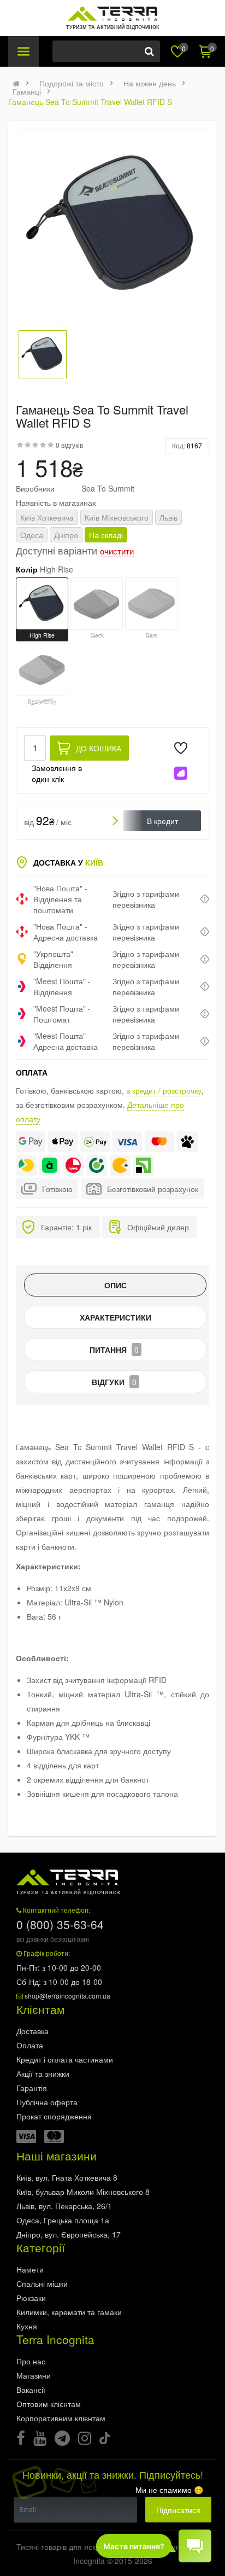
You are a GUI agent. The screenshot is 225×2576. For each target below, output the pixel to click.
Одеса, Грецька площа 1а (63, 2220)
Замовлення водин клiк (57, 773)
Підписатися (178, 2510)
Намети (30, 2269)
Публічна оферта (47, 2102)
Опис (116, 1285)
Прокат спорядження (54, 2116)
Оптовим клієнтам (49, 2404)
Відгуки (114, 1382)
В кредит (162, 821)
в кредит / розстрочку (164, 1090)
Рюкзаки (31, 2298)
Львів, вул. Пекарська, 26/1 (64, 2206)
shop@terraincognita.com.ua (67, 1996)
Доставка (32, 2031)
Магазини (34, 2375)
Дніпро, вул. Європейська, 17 (69, 2234)
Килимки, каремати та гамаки (69, 2312)
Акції (43, 2073)
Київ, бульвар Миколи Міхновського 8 (83, 2192)
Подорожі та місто (72, 83)
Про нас (31, 2361)
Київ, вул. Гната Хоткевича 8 (67, 2177)
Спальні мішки (42, 2283)
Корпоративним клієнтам (61, 2418)
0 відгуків (69, 445)
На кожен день (150, 83)
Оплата (30, 2045)
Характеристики (116, 1317)
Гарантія (32, 2088)
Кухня (27, 2326)
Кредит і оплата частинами (65, 2059)
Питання (114, 1350)
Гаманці (27, 91)
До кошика (99, 748)
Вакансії (31, 2390)
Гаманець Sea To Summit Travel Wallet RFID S (90, 102)
